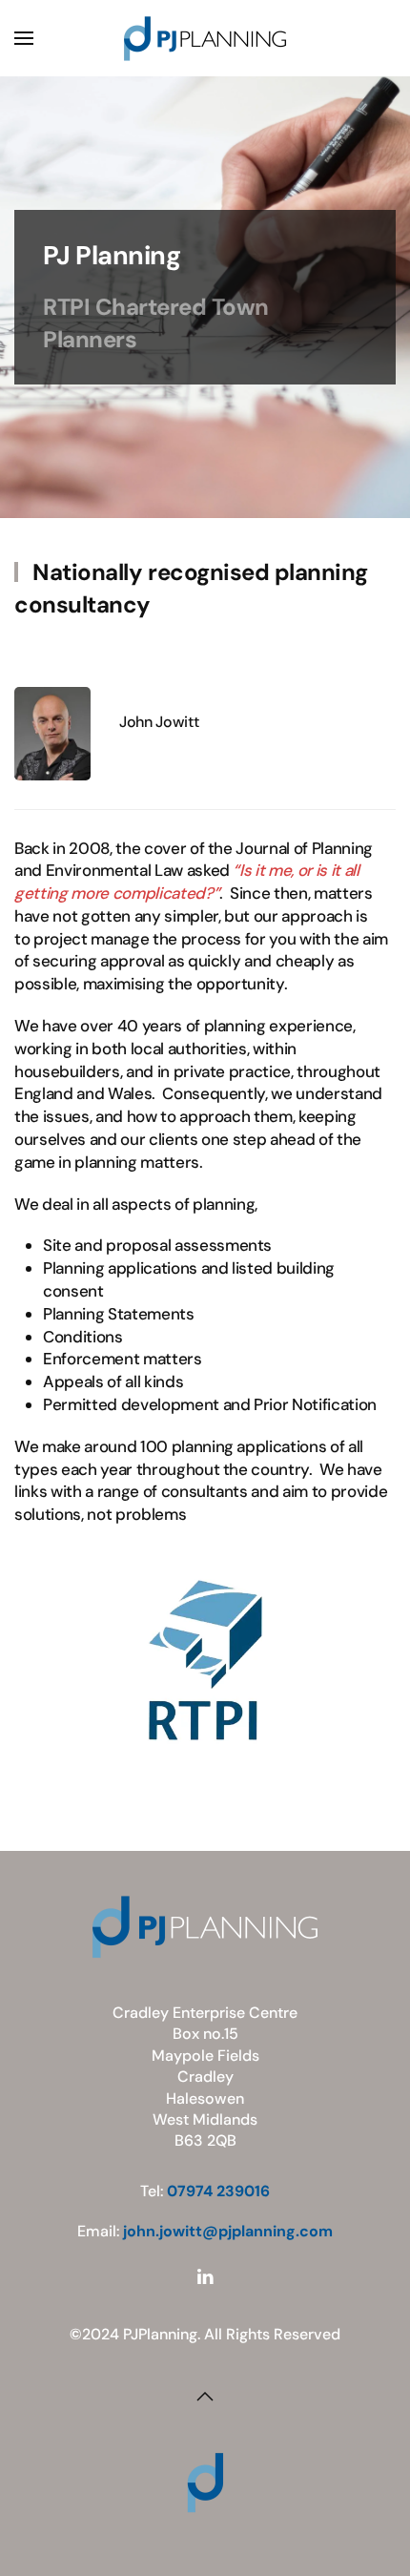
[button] (24, 38)
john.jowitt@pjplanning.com (228, 2231)
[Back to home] (205, 38)
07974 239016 (218, 2191)
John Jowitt (159, 722)
